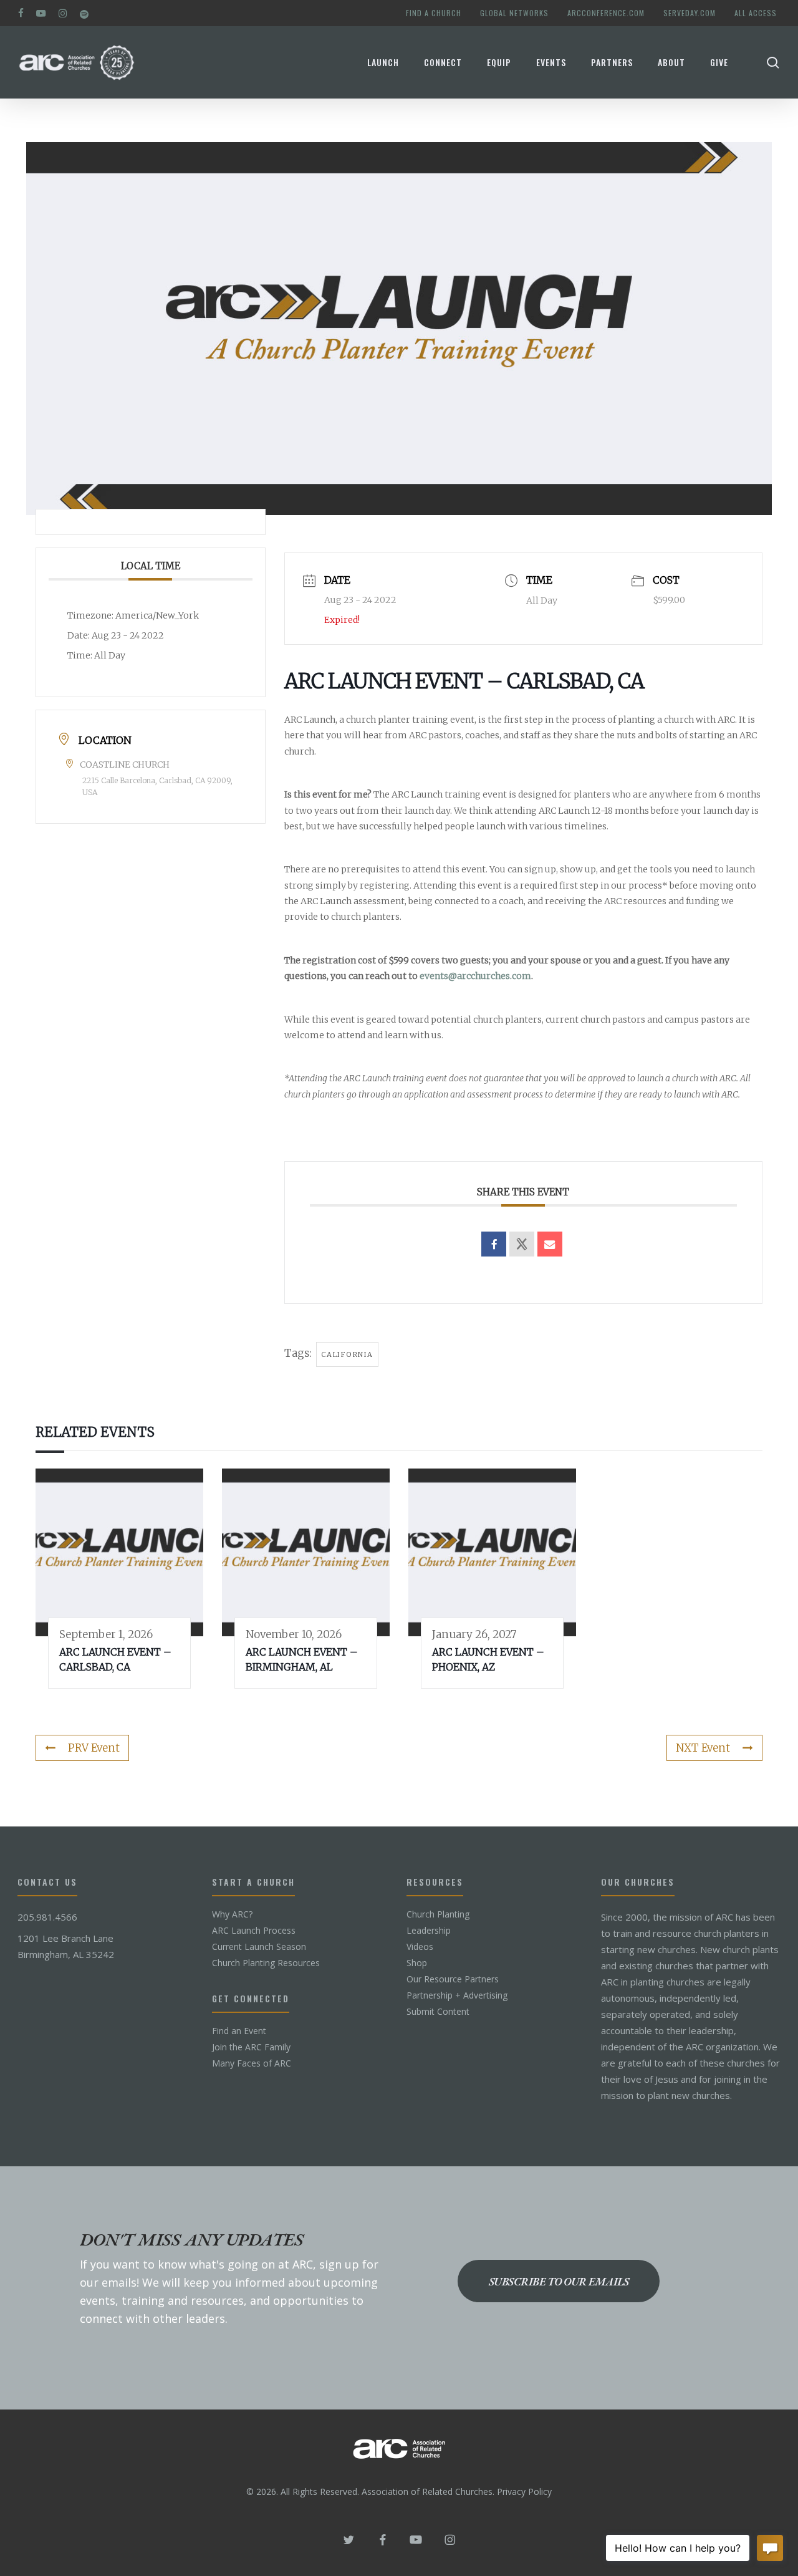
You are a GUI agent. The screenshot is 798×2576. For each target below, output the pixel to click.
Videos (420, 1947)
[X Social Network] (522, 1244)
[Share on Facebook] (494, 1244)
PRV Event (94, 1748)
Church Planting (438, 1914)
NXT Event (703, 1748)
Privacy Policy (524, 2492)
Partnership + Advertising (457, 1995)
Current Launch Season (259, 1947)
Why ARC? (232, 1914)
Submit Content (438, 2012)
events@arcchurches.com (475, 976)
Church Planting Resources (266, 1963)
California (347, 1354)
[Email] (550, 1244)
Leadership (429, 1931)
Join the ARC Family (251, 2047)
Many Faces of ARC (252, 2063)
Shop (417, 1963)
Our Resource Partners (453, 1979)
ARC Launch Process (254, 1931)
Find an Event (239, 2031)
